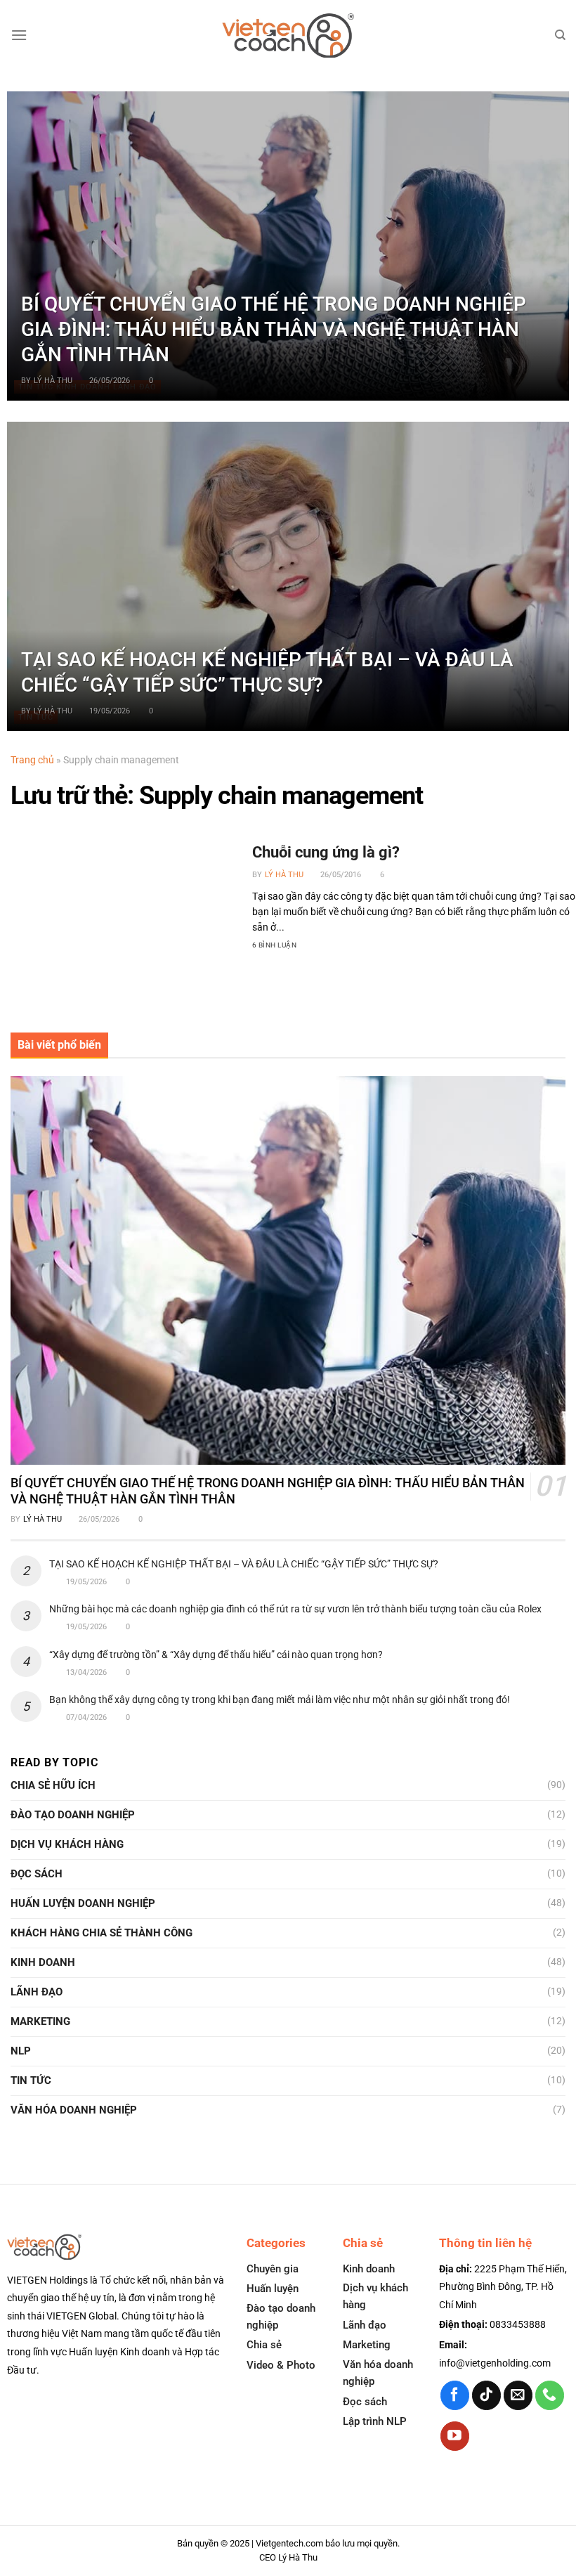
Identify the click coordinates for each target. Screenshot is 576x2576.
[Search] (560, 35)
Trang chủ (32, 760)
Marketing (40, 2021)
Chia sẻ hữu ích (53, 1785)
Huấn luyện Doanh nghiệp (83, 1903)
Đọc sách (37, 1874)
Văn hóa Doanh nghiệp (74, 2110)
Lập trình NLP (375, 2421)
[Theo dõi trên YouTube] (455, 2436)
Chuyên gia (273, 2269)
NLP (21, 2051)
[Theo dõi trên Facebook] (455, 2395)
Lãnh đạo (37, 1992)
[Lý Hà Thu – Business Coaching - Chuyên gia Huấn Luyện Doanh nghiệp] (288, 35)
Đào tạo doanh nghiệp (281, 2317)
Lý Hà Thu (53, 381)
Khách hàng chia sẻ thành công (102, 1933)
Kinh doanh (43, 1962)
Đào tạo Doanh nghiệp (73, 1815)
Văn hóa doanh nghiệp (378, 2373)
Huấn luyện (273, 2289)
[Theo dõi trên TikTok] (486, 2395)
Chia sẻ (264, 2345)
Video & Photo (281, 2365)
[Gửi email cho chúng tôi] (518, 2395)
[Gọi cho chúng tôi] (550, 2395)
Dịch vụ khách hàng (67, 1844)
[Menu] (19, 35)
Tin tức (31, 2080)
